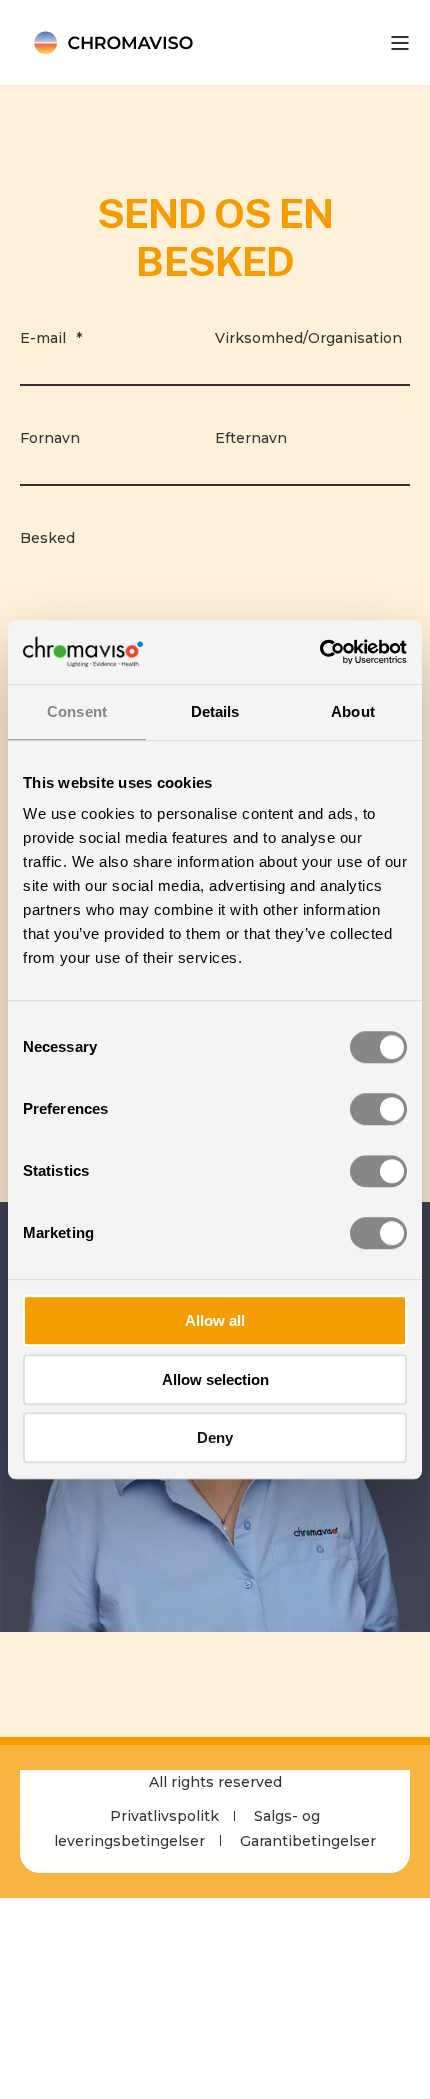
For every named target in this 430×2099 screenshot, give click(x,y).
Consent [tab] (77, 711)
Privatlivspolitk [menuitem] (164, 1816)
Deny (215, 1437)
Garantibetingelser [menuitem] (308, 1841)
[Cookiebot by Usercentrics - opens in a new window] (319, 652)
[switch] (378, 1109)
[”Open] (400, 43)
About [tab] (353, 711)
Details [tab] (215, 711)
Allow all (215, 1320)
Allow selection (215, 1379)
